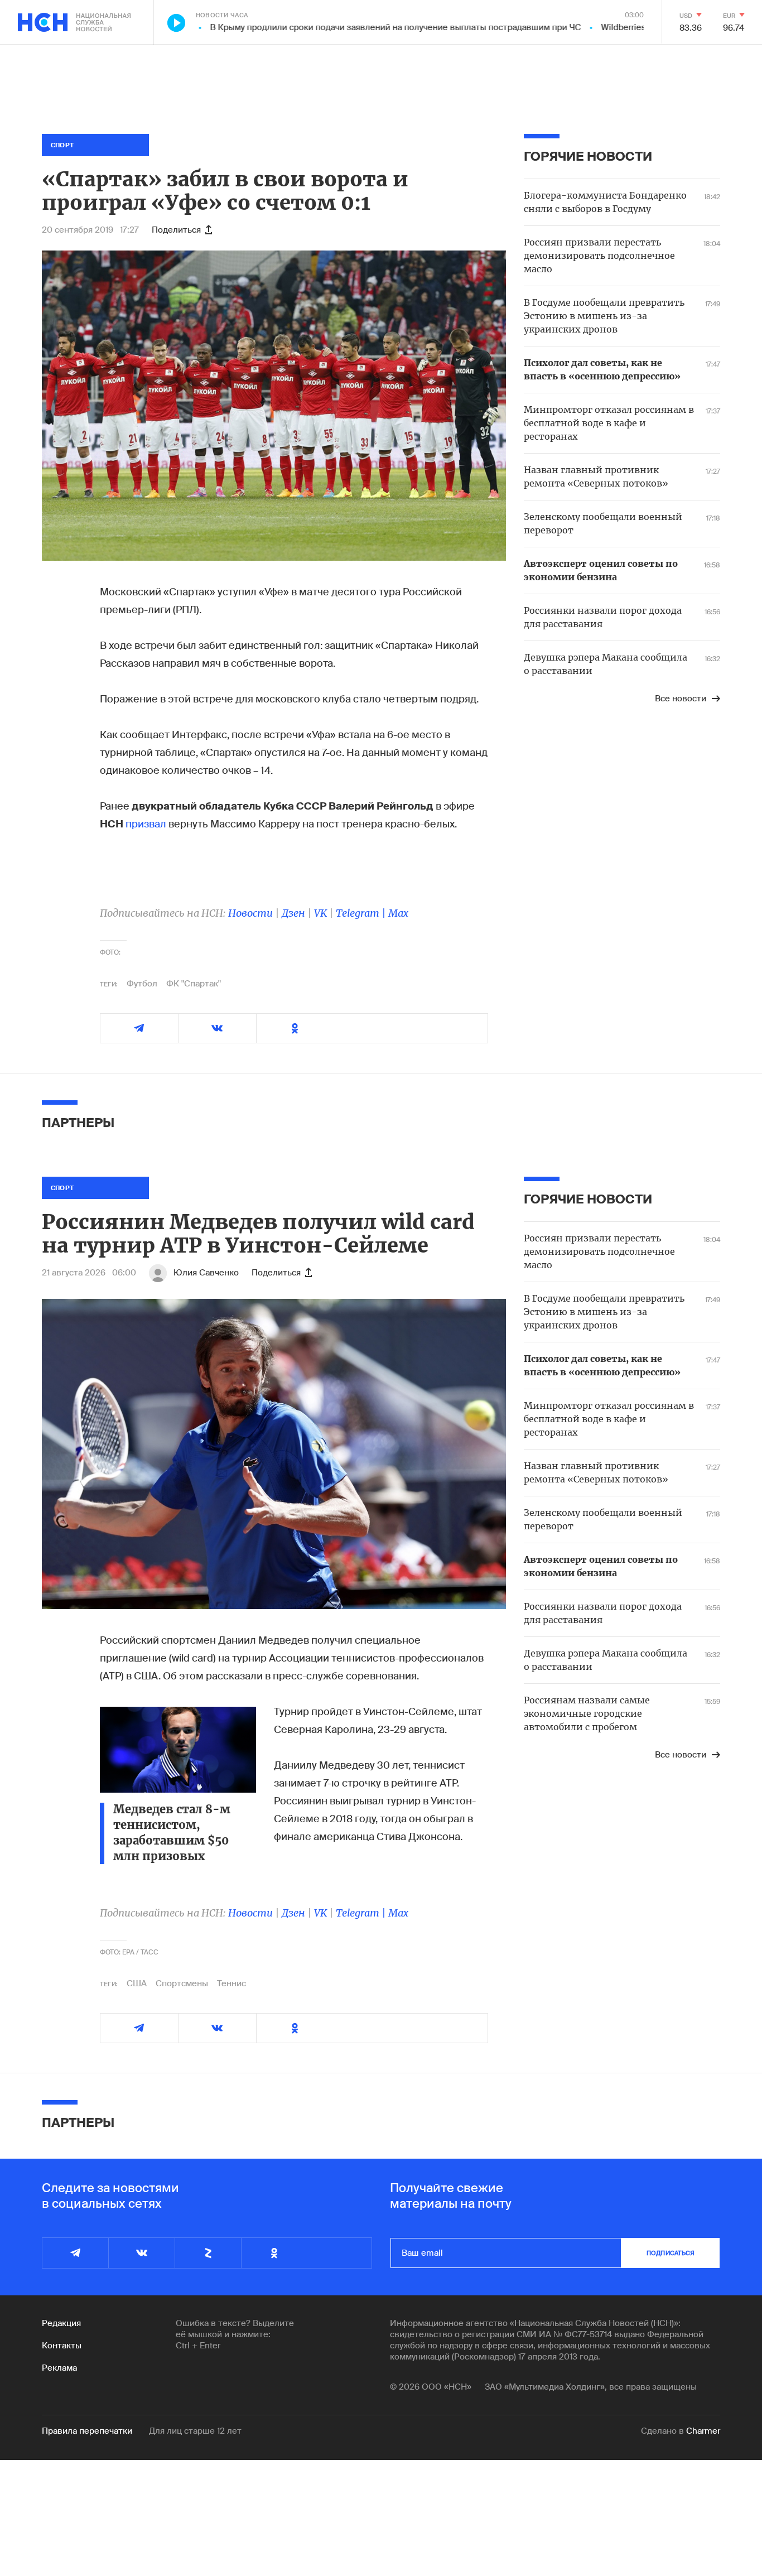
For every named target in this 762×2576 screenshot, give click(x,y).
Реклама (59, 2368)
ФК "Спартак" (194, 984)
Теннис (232, 1983)
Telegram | (362, 913)
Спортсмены (182, 1983)
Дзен (293, 913)
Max (398, 913)
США (137, 1983)
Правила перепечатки (87, 2431)
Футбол (142, 984)
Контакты (62, 2346)
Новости (250, 913)
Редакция (61, 2323)
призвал (146, 824)
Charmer (703, 2431)
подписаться (671, 2253)
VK (320, 913)
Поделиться (176, 230)
